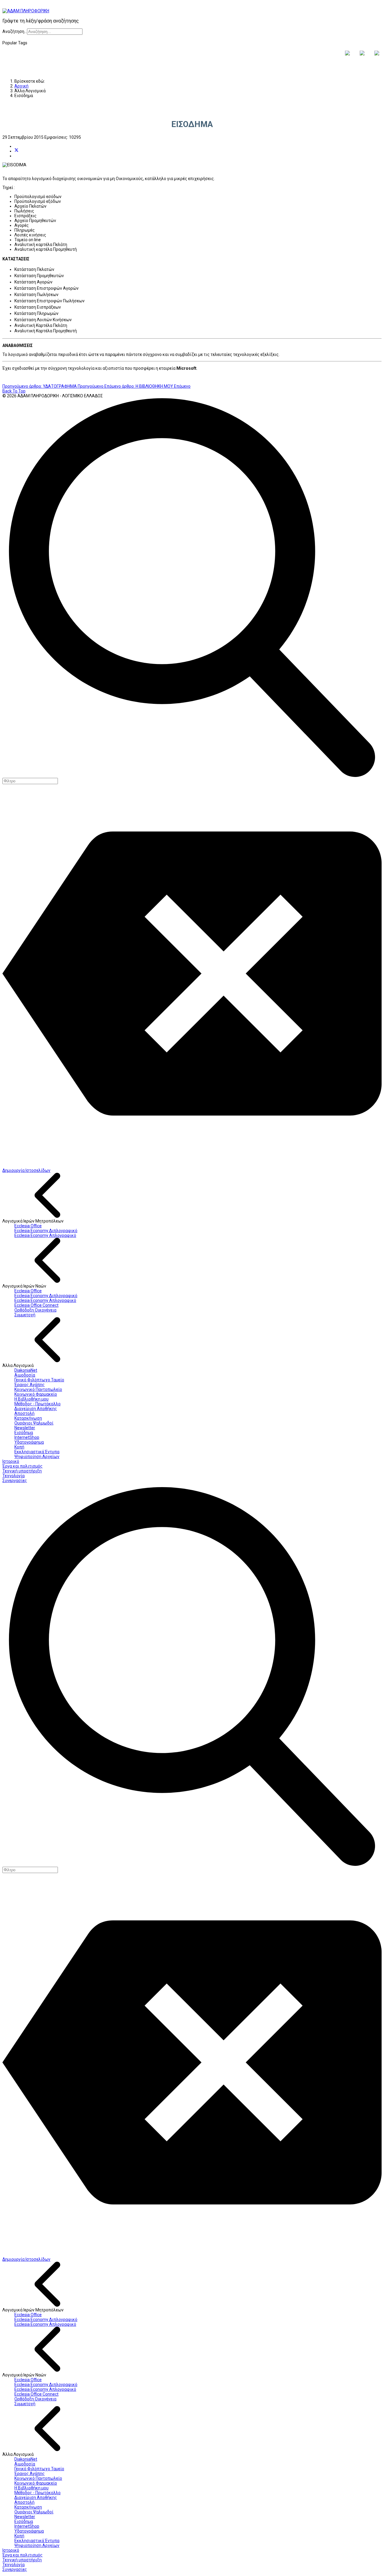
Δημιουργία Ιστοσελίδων (26, 1170)
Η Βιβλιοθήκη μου (31, 1399)
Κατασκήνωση (28, 1418)
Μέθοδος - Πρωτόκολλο (37, 1404)
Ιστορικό (11, 1461)
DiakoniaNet (26, 1370)
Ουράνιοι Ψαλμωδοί (34, 1423)
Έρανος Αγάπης (30, 1385)
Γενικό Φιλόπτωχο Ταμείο (39, 1380)
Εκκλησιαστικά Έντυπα (37, 1452)
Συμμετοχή (25, 1315)
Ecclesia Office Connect (36, 1305)
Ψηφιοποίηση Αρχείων (37, 1457)
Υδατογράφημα (29, 1442)
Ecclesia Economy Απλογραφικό (45, 1235)
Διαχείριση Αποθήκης (36, 1409)
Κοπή (19, 1447)
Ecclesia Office (28, 1226)
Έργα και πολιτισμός (22, 1466)
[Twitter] (16, 151)
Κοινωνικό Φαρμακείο (36, 1394)
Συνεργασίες (15, 1481)
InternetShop (27, 1437)
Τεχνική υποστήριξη (22, 1471)
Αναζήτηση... (15, 31)
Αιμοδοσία (25, 1375)
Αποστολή (24, 1413)
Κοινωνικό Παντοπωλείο (38, 1389)
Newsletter (25, 1428)
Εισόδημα (24, 1433)
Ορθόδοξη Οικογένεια (35, 1310)
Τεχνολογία (13, 1476)
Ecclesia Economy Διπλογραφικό (46, 1231)
